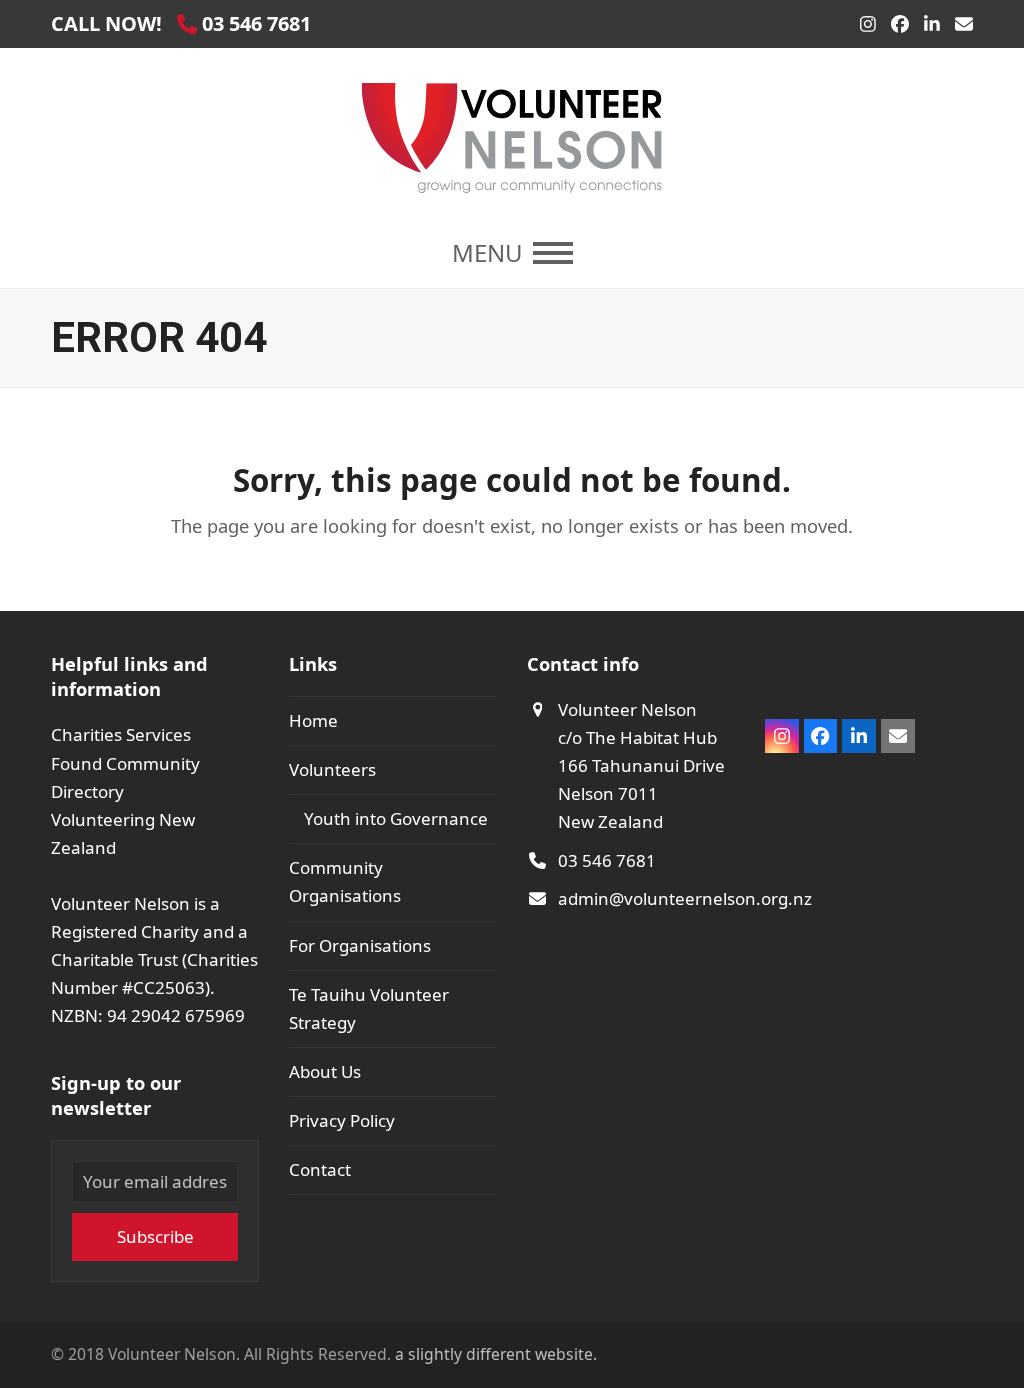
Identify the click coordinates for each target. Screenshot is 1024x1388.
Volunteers (332, 769)
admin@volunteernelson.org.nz (685, 898)
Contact (320, 1169)
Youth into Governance (396, 818)
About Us (325, 1071)
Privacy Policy (342, 1120)
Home (313, 720)
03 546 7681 (607, 860)
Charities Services (121, 734)
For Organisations (360, 945)
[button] (512, 253)
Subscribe (155, 1236)
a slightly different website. (494, 1354)
